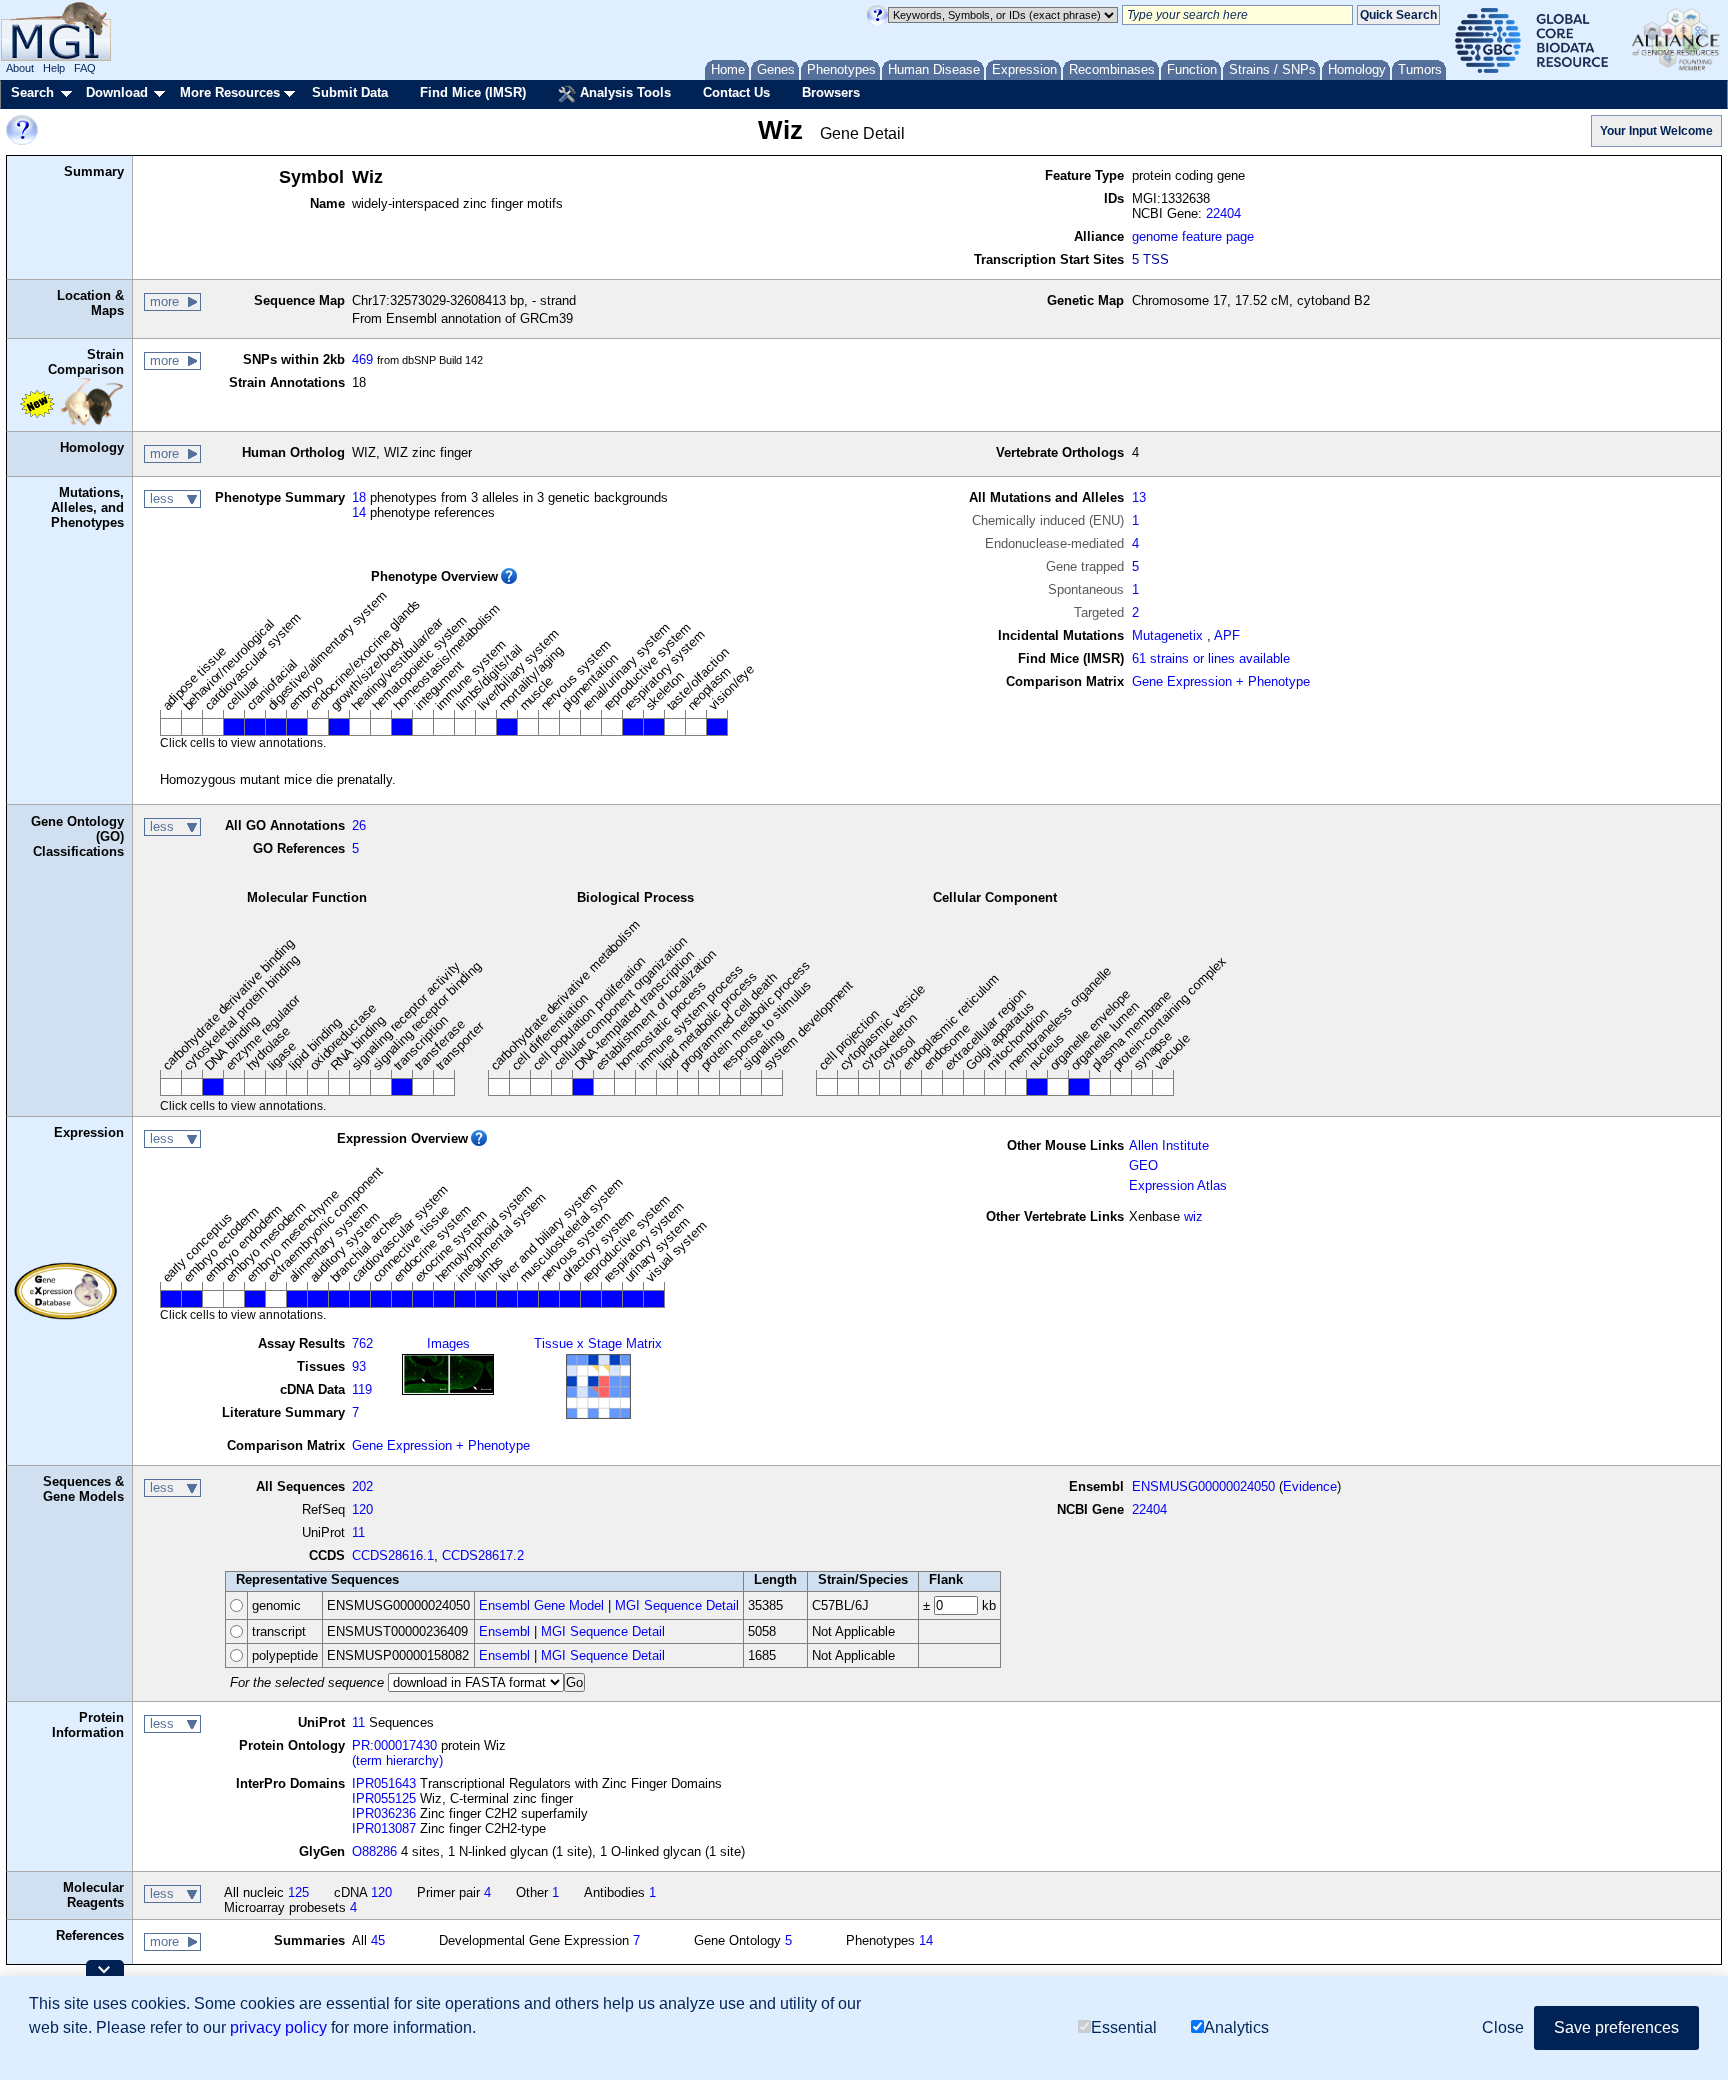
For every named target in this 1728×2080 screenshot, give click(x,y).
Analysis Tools (623, 92)
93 (359, 1366)
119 (362, 1389)
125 (298, 1892)
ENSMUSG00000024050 (1203, 1486)
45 (378, 1940)
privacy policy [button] (278, 2027)
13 (1139, 497)
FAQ (85, 68)
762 (362, 1343)
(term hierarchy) (397, 1760)
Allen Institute (1169, 1145)
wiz (1193, 1216)
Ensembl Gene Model (541, 1605)
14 (359, 512)
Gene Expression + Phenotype (1221, 681)
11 (358, 1532)
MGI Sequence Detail (677, 1605)
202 (362, 1486)
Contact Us (736, 92)
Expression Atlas (1178, 1185)
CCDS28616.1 (393, 1555)
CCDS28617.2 (483, 1555)
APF (1227, 635)
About (20, 68)
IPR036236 (384, 1813)
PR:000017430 (394, 1745)
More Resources (230, 92)
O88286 (374, 1851)
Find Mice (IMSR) (473, 92)
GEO (1143, 1165)
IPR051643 (384, 1783)
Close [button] (1503, 2027)
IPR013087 (384, 1828)
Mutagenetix (1167, 635)
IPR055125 (384, 1798)
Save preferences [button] (1616, 2027)
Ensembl (504, 1631)
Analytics (1236, 2027)
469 (362, 359)
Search (32, 92)
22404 (1223, 213)
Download (117, 92)
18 (359, 497)
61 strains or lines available (1211, 658)
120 (362, 1509)
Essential (1124, 2027)
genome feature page (1193, 236)
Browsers (831, 92)
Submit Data (350, 92)
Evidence (1310, 1486)
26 (359, 825)
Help (54, 68)
